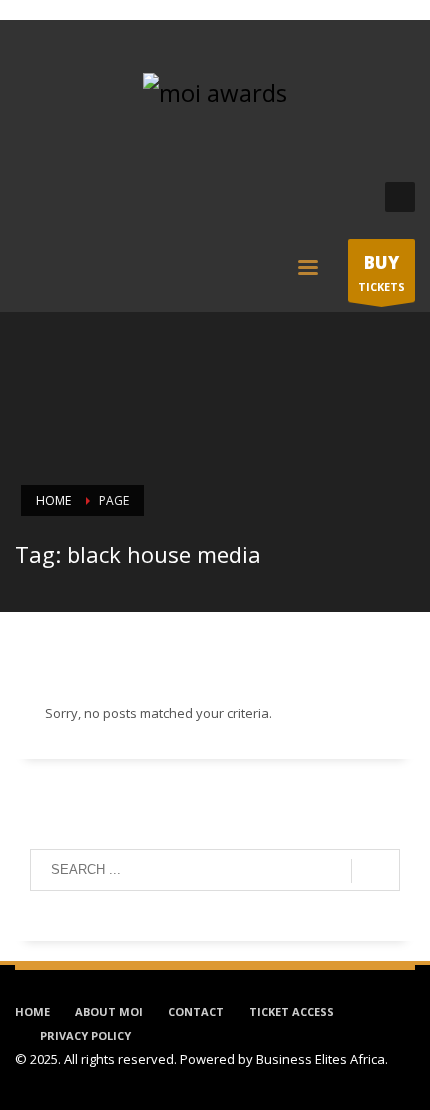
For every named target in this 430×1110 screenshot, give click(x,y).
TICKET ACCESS (291, 1011)
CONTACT (196, 1011)
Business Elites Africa (320, 1059)
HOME (32, 1011)
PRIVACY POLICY (85, 1035)
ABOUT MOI (109, 1011)
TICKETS (381, 272)
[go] (375, 871)
